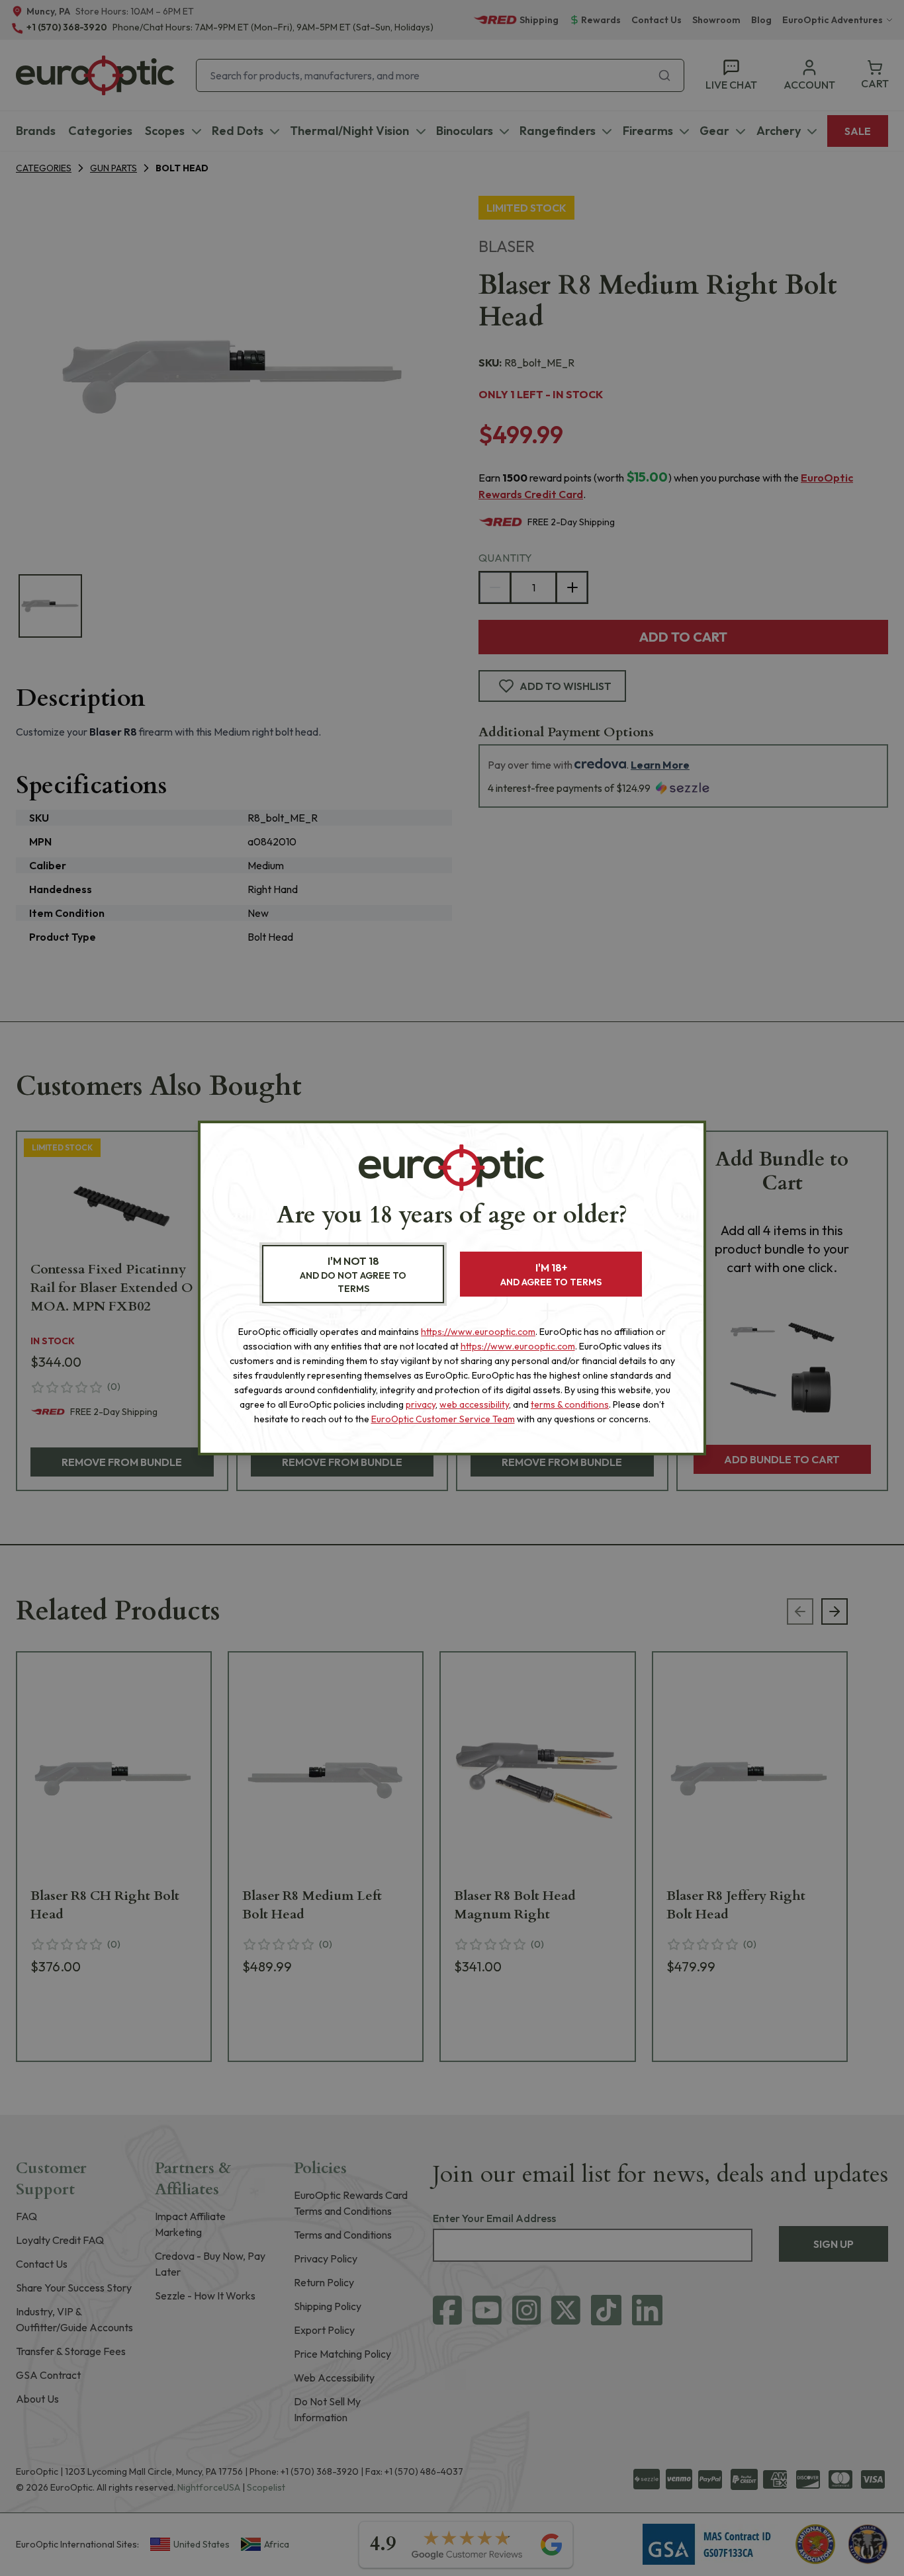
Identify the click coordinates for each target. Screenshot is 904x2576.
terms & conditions (570, 1404)
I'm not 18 (353, 1274)
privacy (421, 1404)
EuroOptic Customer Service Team (443, 1419)
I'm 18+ (551, 1274)
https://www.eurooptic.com (478, 1332)
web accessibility (474, 1404)
